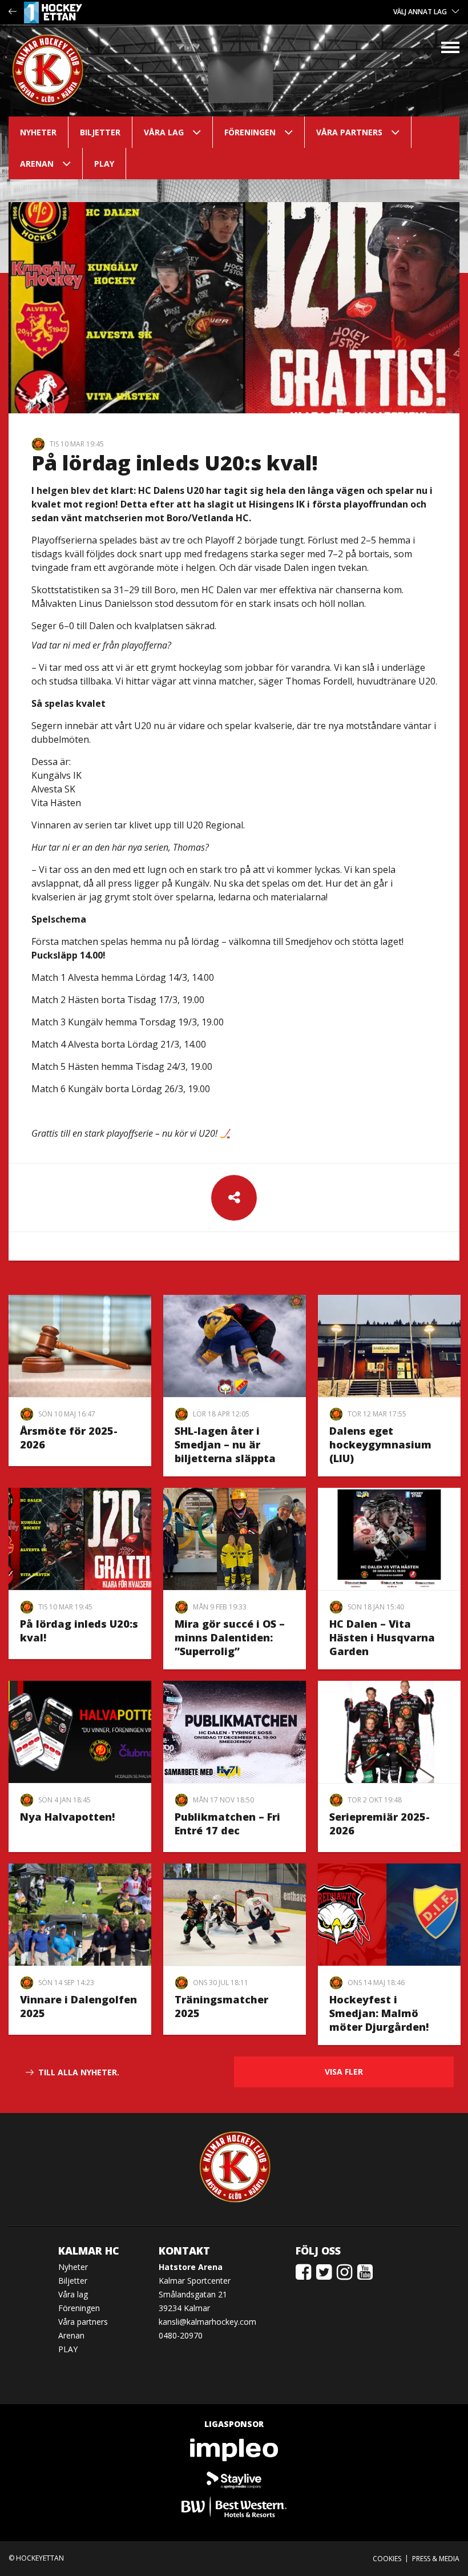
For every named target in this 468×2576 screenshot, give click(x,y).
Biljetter (100, 132)
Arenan (37, 164)
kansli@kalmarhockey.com (207, 2322)
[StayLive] (234, 2478)
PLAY (104, 164)
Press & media (436, 2559)
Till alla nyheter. (79, 2072)
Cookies (387, 2559)
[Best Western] (234, 2507)
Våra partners (349, 132)
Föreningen (250, 132)
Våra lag (164, 132)
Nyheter (38, 132)
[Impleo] (234, 2450)
